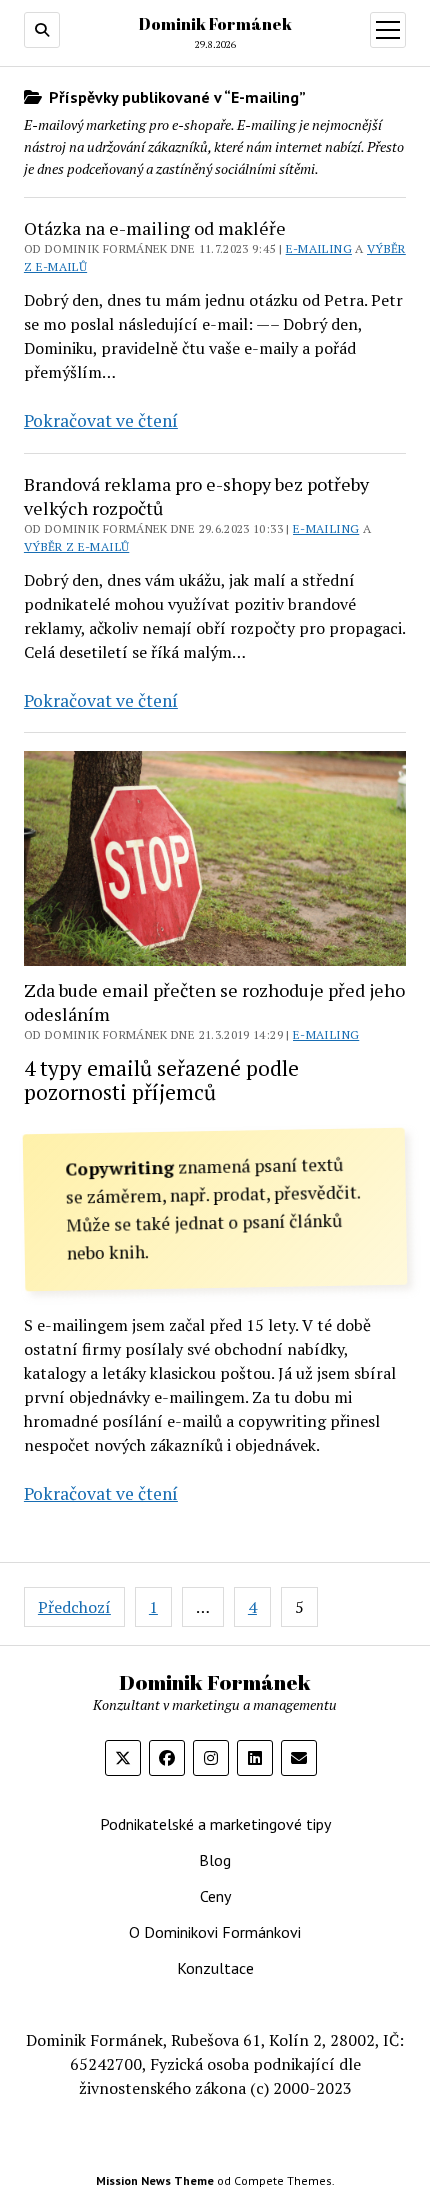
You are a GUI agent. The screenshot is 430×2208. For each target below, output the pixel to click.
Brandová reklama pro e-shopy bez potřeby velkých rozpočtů (196, 496)
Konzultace (215, 1968)
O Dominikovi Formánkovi (215, 1932)
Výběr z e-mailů (76, 546)
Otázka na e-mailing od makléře (155, 228)
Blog (215, 1860)
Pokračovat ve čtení (101, 420)
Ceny (215, 1896)
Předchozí (74, 1607)
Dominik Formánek (215, 24)
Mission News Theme (155, 2180)
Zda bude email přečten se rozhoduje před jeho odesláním (214, 1002)
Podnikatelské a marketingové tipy (215, 1824)
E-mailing (319, 248)
